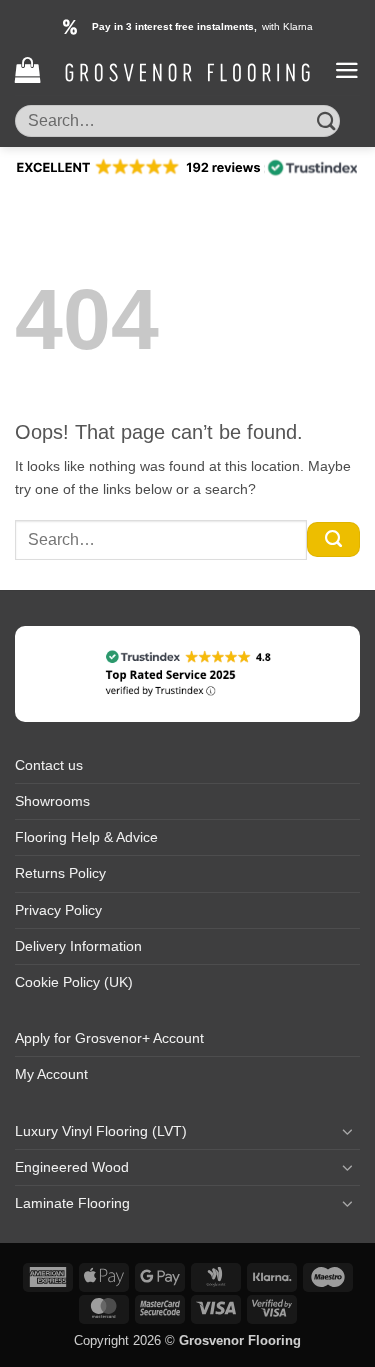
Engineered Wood (72, 1167)
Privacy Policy (58, 910)
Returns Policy (60, 873)
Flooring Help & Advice (86, 837)
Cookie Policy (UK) (74, 982)
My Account (51, 1074)
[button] (28, 70)
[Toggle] (348, 1131)
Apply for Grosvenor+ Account (109, 1038)
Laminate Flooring (72, 1203)
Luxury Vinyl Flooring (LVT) (101, 1131)
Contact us (49, 765)
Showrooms (52, 801)
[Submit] (326, 120)
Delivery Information (78, 946)
